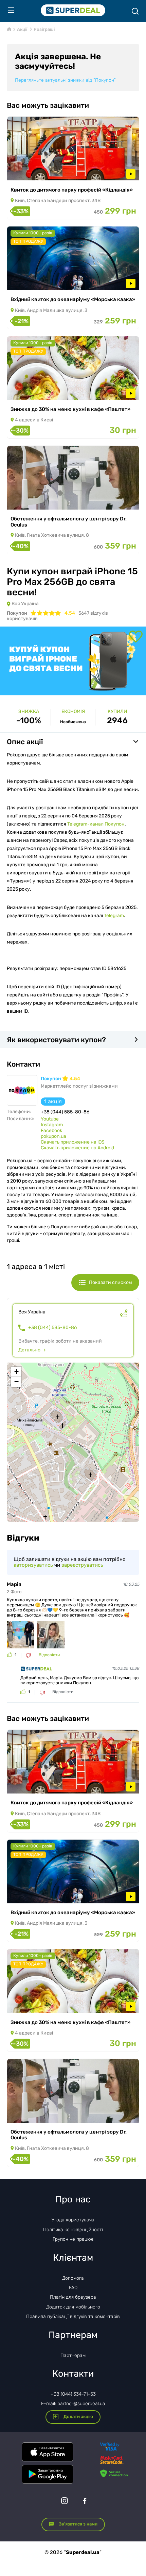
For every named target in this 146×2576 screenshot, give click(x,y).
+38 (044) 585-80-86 (52, 1328)
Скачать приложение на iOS (73, 1142)
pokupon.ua (53, 1136)
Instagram (52, 1125)
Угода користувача (73, 2220)
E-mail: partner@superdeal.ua (73, 2404)
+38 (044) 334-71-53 (73, 2394)
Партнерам (73, 2355)
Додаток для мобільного (73, 2307)
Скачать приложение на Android (77, 1148)
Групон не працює (73, 2239)
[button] (16, 1372)
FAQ (73, 2288)
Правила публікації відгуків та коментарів (73, 2316)
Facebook (51, 1131)
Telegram (114, 916)
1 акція (53, 1101)
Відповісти (49, 1655)
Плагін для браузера (73, 2297)
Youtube (50, 1119)
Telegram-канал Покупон (96, 824)
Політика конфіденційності (73, 2230)
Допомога (73, 2278)
